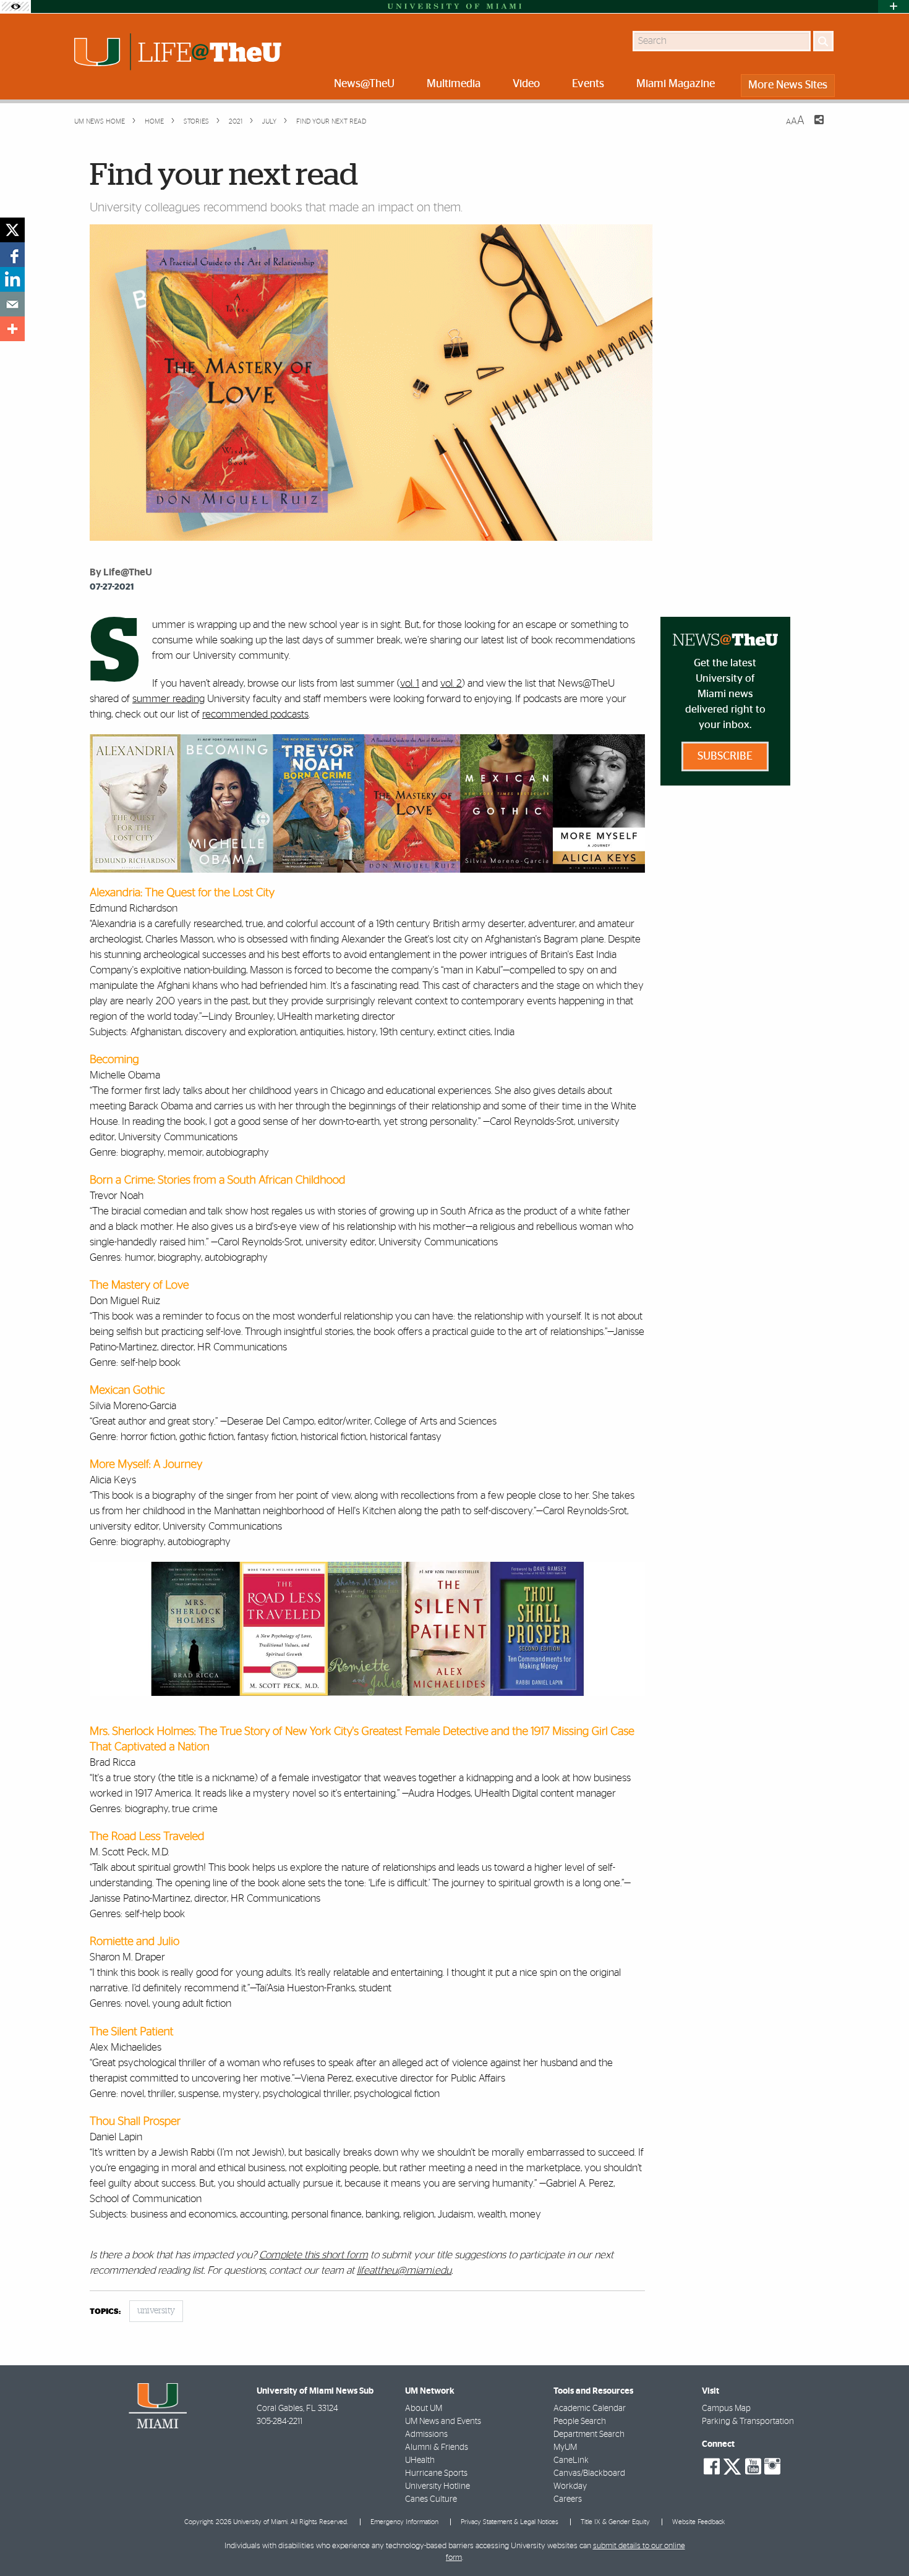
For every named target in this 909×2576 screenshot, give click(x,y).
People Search (580, 2421)
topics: (105, 2312)
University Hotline (437, 2486)
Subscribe (725, 756)
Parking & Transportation (748, 2421)
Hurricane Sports (436, 2473)
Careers (568, 2499)
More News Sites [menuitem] (788, 85)
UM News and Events (443, 2421)
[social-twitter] (732, 2465)
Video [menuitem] (526, 84)
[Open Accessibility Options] (15, 6)
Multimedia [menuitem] (454, 84)
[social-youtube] (753, 2467)
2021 (235, 121)
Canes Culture (431, 2499)
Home (153, 121)
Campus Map (726, 2409)
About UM (424, 2409)
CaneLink (571, 2460)
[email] (12, 304)
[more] (12, 329)
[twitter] (12, 230)
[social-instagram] (772, 2467)
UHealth (420, 2460)
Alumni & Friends (437, 2447)
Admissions (426, 2434)
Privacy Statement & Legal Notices (510, 2522)
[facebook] (12, 255)
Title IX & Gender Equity (615, 2522)
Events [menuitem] (588, 84)
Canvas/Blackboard (589, 2473)
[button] (883, 2542)
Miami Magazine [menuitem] (676, 84)
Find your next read (331, 121)
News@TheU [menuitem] (364, 84)
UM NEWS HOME (100, 121)
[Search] (823, 41)
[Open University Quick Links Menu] (894, 6)
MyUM (565, 2447)
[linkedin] (12, 279)
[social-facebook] (712, 2467)
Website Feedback (698, 2522)
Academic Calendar (590, 2409)
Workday (570, 2486)
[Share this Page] (811, 127)
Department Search (589, 2434)
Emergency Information (404, 2522)
